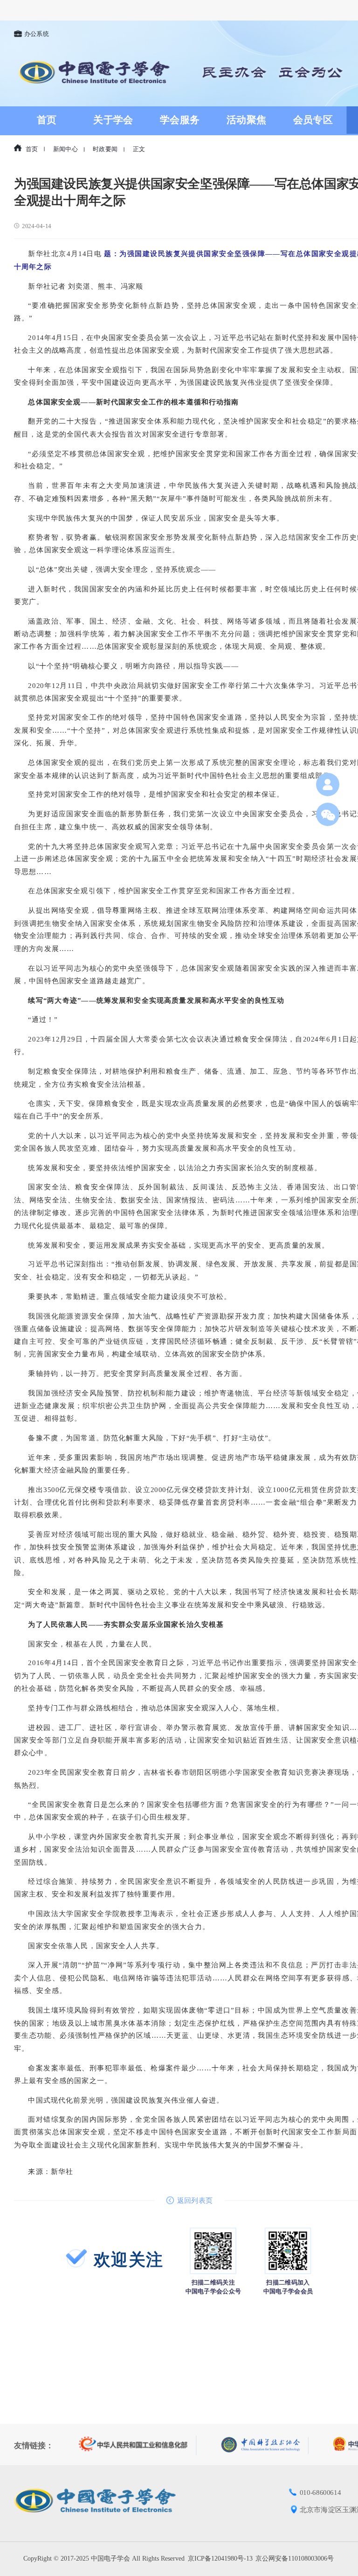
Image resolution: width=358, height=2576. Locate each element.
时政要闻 (105, 149)
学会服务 (180, 120)
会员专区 (313, 120)
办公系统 (37, 34)
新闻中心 (65, 149)
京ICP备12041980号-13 (220, 2559)
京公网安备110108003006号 (295, 2559)
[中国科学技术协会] (265, 2445)
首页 (47, 120)
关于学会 (113, 120)
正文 (139, 149)
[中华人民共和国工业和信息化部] (138, 2445)
